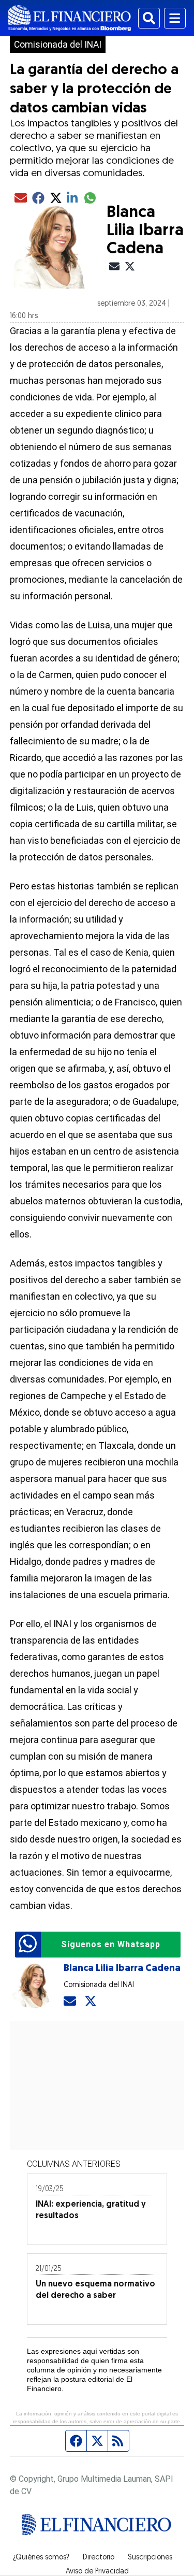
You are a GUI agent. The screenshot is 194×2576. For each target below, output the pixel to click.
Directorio (99, 2558)
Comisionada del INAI (58, 45)
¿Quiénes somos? (41, 2558)
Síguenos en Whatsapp (111, 1944)
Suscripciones (150, 2558)
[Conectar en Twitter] (91, 2001)
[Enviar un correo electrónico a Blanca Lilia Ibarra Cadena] (70, 2001)
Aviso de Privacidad (97, 2572)
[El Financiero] (70, 18)
